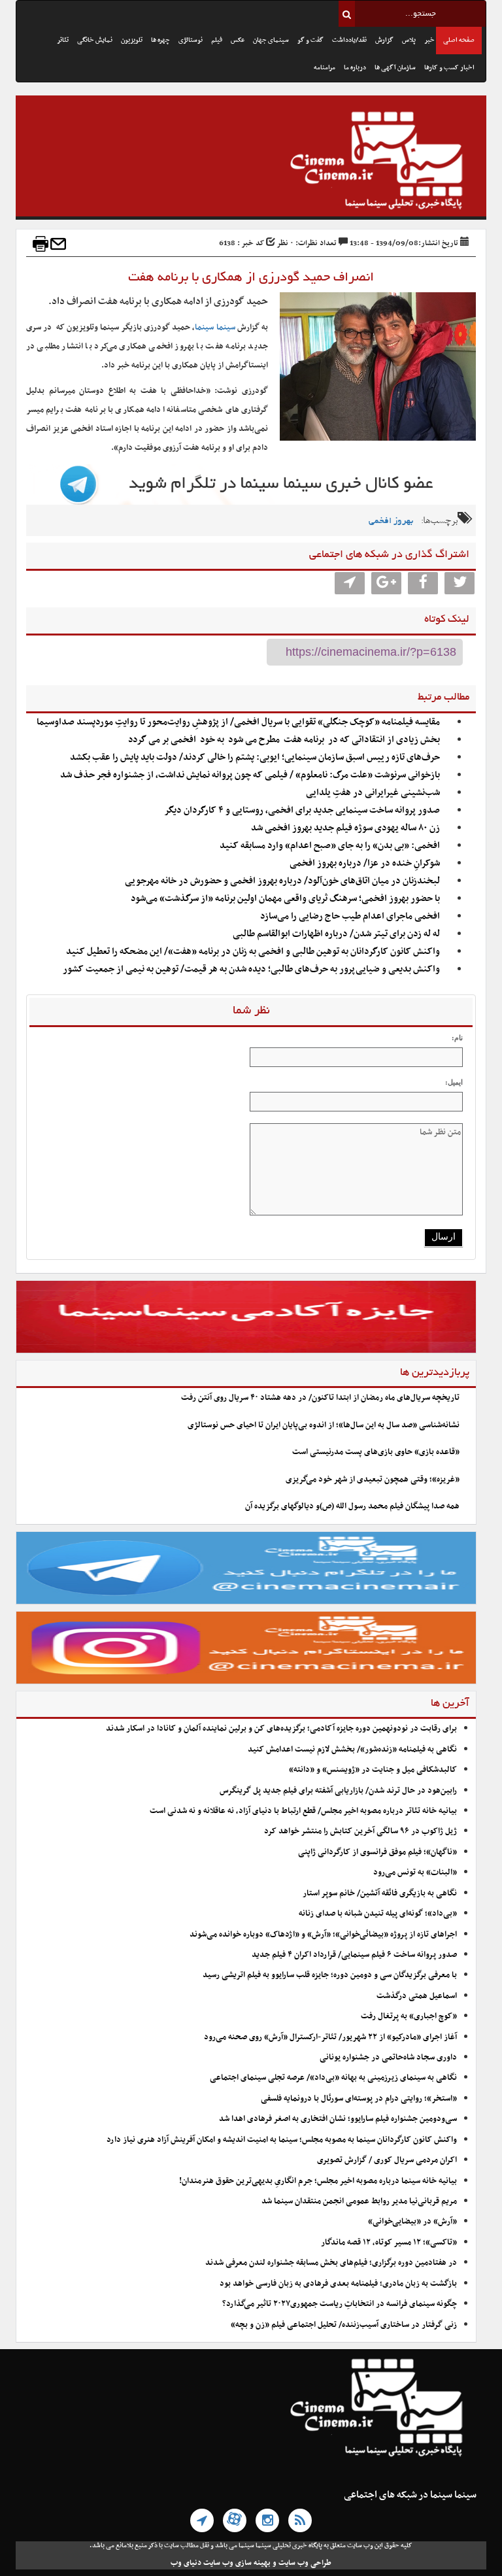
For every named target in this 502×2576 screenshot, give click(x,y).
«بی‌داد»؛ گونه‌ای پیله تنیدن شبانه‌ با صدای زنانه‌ (378, 1914)
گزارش (384, 40)
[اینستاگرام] (267, 2520)
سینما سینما (215, 328)
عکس (238, 40)
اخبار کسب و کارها (449, 68)
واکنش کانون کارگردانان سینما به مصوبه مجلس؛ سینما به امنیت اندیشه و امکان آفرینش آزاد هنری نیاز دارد (282, 2140)
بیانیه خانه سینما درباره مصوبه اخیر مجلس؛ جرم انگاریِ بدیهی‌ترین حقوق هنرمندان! (318, 2181)
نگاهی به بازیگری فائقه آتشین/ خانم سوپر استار (380, 1893)
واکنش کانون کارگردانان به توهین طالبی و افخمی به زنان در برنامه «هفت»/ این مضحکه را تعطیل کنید (253, 952)
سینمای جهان (271, 40)
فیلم (217, 40)
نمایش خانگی (95, 40)
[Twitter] (460, 583)
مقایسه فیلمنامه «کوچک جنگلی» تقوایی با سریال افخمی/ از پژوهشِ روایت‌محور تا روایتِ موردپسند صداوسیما (238, 722)
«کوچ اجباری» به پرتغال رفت (409, 2016)
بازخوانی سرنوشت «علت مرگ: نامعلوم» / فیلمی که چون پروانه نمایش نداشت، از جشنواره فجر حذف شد (250, 775)
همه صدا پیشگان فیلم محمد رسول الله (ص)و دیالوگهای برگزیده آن (352, 1506)
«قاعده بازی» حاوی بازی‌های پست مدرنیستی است (376, 1452)
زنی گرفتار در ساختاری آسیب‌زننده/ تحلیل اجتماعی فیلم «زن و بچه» (344, 2325)
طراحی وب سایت (305, 2563)
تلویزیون (132, 40)
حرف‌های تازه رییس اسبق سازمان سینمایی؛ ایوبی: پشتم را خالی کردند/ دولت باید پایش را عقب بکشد (255, 757)
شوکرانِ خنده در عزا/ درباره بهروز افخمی (365, 863)
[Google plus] (386, 583)
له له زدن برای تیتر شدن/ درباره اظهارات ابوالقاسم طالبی (336, 934)
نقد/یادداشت (349, 40)
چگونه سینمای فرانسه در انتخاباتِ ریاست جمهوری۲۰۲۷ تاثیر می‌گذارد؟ (340, 2304)
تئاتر (63, 40)
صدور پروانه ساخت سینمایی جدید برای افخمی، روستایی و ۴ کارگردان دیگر (302, 810)
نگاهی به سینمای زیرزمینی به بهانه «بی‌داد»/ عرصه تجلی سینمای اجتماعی (332, 2078)
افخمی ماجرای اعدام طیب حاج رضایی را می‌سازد (350, 916)
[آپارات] (235, 2520)
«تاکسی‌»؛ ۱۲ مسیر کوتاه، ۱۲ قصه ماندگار (389, 2243)
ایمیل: (454, 1082)
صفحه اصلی (459, 40)
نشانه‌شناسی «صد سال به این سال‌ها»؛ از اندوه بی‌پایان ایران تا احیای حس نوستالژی (324, 1425)
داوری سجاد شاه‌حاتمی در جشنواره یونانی (388, 2058)
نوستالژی (191, 40)
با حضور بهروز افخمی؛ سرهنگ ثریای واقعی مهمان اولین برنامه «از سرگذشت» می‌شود (285, 899)
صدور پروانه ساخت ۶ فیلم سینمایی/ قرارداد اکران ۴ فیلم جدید (354, 1955)
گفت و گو (310, 40)
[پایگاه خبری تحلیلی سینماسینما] (251, 162)
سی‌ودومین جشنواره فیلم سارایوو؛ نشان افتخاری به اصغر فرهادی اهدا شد (338, 2119)
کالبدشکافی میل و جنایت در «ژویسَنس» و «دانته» (373, 1770)
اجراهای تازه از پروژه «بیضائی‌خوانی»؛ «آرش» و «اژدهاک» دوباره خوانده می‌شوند (323, 1935)
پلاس (409, 40)
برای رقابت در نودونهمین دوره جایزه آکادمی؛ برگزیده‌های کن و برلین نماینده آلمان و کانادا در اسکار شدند (281, 1729)
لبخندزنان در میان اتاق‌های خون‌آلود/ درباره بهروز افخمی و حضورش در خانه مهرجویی (282, 881)
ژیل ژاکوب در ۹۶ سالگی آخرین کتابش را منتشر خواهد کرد (360, 1831)
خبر (429, 40)
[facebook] (423, 583)
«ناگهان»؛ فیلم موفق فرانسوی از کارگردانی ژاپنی (377, 1852)
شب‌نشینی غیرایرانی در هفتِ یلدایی (373, 793)
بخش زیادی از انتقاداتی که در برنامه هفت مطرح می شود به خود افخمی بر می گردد (284, 740)
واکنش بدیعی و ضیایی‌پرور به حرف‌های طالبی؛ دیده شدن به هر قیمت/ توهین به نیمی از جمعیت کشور (251, 969)
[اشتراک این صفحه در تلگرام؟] (350, 583)
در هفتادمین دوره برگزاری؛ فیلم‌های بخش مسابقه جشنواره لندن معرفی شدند (331, 2263)
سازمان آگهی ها (395, 68)
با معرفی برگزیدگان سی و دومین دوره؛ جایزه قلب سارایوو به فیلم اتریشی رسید (330, 1975)
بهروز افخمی (391, 521)
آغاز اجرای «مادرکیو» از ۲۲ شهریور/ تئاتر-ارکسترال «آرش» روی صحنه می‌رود (330, 2037)
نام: (457, 1038)
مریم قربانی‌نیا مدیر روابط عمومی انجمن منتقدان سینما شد (359, 2201)
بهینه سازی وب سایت (237, 2563)
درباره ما (355, 68)
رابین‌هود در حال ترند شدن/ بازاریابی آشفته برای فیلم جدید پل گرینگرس (338, 1791)
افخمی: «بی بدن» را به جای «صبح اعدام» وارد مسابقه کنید (330, 846)
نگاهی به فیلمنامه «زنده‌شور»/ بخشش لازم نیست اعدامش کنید (352, 1750)
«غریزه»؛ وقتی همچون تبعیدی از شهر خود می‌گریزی (373, 1480)
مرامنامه (325, 68)
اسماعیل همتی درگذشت (417, 1996)
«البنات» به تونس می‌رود (415, 1873)
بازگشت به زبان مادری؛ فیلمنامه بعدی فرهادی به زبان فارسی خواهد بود (338, 2284)
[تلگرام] (202, 2520)
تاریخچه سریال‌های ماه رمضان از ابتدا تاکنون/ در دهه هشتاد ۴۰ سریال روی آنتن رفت (320, 1398)
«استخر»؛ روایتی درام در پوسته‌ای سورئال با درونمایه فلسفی (359, 2099)
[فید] (300, 2520)
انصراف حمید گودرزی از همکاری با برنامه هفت (251, 278)
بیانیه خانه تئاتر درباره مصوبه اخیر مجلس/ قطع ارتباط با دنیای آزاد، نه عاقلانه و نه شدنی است (303, 1811)
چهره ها (160, 40)
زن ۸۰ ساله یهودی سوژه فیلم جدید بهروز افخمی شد (345, 828)
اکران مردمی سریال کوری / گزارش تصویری (387, 2160)
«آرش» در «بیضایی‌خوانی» (412, 2222)
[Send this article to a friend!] (58, 244)
